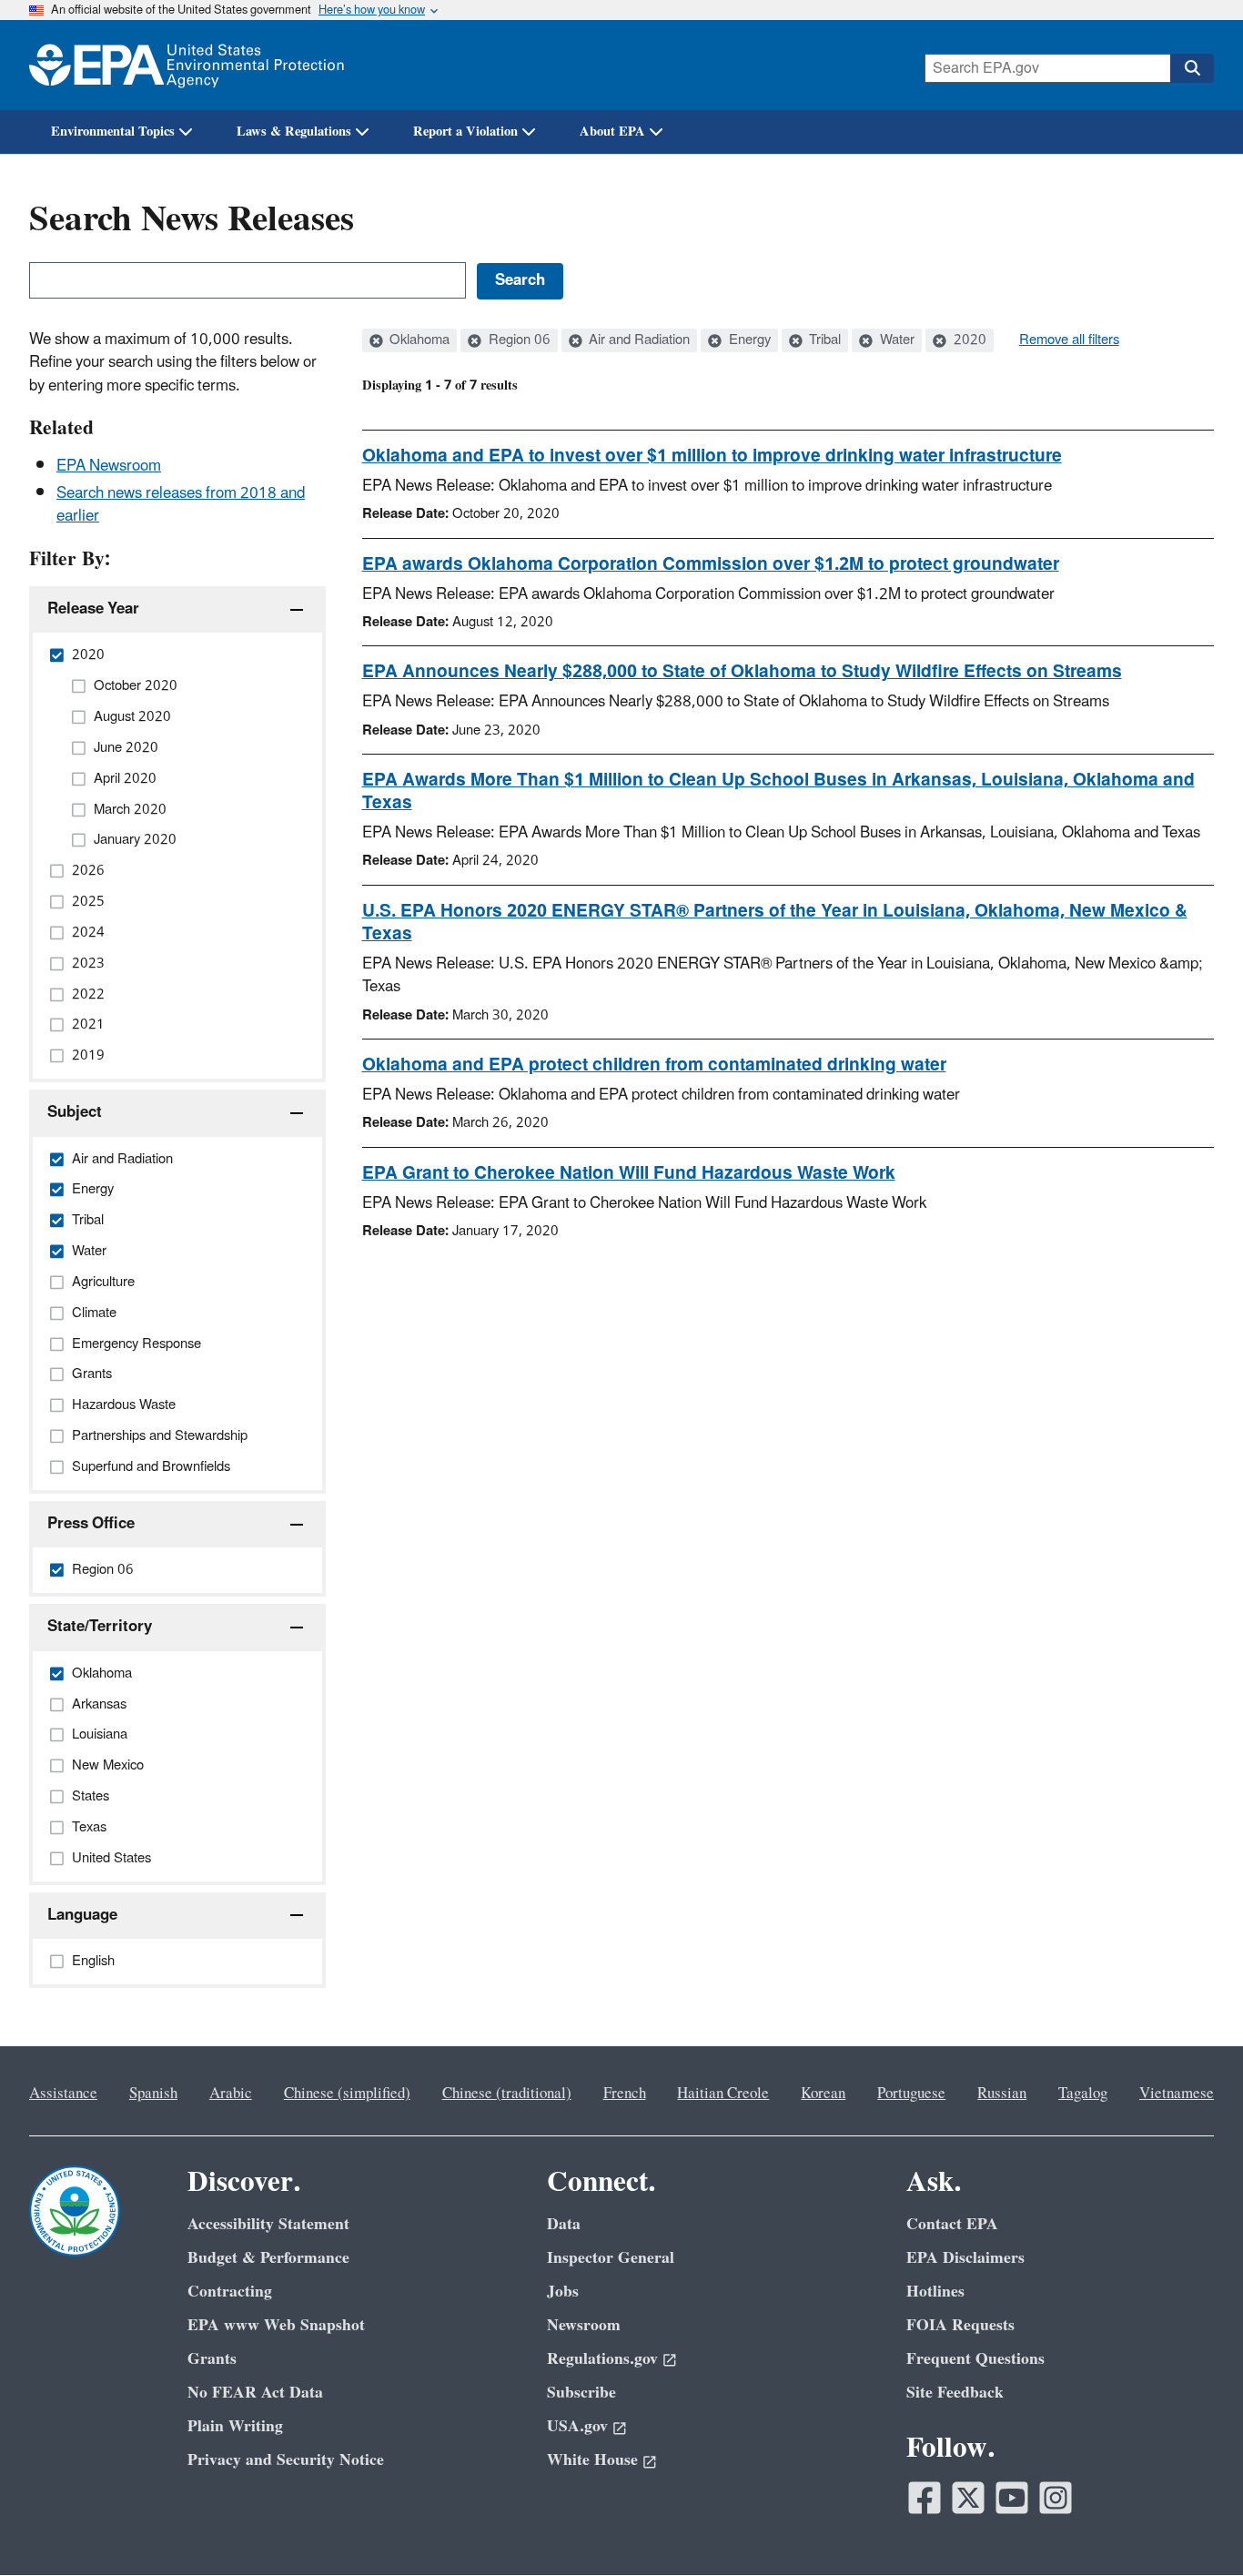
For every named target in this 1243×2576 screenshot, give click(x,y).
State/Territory (100, 1627)
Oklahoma (418, 340)
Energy (748, 340)
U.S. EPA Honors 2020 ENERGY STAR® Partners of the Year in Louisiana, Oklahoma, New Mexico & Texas (775, 923)
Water (895, 340)
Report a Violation (465, 132)
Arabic (231, 2094)
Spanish (153, 2094)
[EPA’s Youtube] (1012, 2498)
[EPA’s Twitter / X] (968, 2498)
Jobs (563, 2292)
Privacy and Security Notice (286, 2460)
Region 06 (518, 340)
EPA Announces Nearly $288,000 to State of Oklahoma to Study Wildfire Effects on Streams (742, 672)
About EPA (612, 132)
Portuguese (911, 2094)
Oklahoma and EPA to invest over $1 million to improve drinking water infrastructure (712, 456)
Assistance (63, 2094)
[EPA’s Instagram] (1056, 2498)
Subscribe (581, 2393)
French (625, 2094)
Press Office (91, 1524)
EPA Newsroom (109, 466)
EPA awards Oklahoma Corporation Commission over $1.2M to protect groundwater (711, 564)
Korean (823, 2094)
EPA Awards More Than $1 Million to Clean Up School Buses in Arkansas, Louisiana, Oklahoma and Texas (778, 791)
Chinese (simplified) (347, 2094)
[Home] (187, 65)
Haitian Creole (723, 2094)
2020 (968, 340)
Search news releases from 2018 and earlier (181, 505)
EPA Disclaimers (965, 2258)
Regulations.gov (602, 2359)
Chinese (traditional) (507, 2094)
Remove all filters (1069, 340)
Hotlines (935, 2292)
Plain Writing (235, 2426)
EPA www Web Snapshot (276, 2325)
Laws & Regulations (294, 132)
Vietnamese (1177, 2094)
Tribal (823, 340)
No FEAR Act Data (255, 2393)
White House (592, 2460)
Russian (1002, 2094)
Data (564, 2224)
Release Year (93, 609)
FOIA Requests (960, 2325)
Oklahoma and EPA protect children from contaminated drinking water (654, 1065)
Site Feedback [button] (955, 2393)
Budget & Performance (268, 2258)
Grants (212, 2359)
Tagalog (1083, 2094)
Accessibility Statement (268, 2224)
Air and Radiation (637, 340)
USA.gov (577, 2426)
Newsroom (584, 2325)
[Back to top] (1193, 2526)
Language (82, 1915)
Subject (75, 1112)
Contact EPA (952, 2224)
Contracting (230, 2292)
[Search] (1192, 68)
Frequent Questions (975, 2359)
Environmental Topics (113, 132)
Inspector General (611, 2258)
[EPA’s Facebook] (925, 2498)
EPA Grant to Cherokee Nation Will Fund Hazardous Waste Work (629, 1173)
